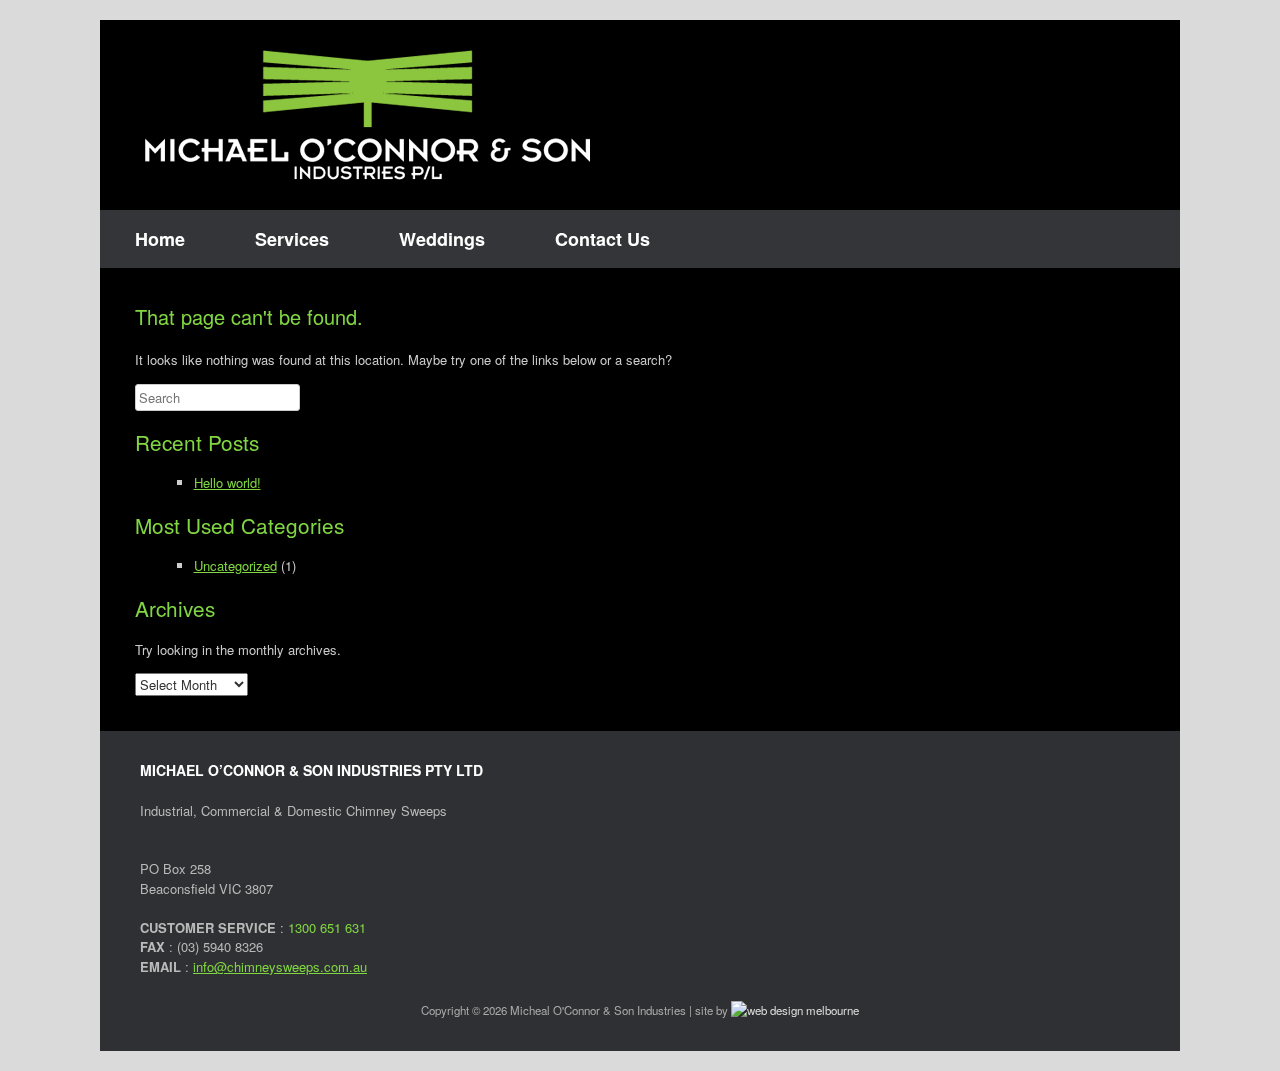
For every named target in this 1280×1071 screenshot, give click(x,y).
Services (292, 239)
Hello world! (227, 482)
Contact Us (602, 239)
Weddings (442, 239)
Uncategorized (235, 565)
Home (160, 239)
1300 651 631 (327, 927)
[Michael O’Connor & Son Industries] (367, 115)
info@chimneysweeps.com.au (280, 966)
